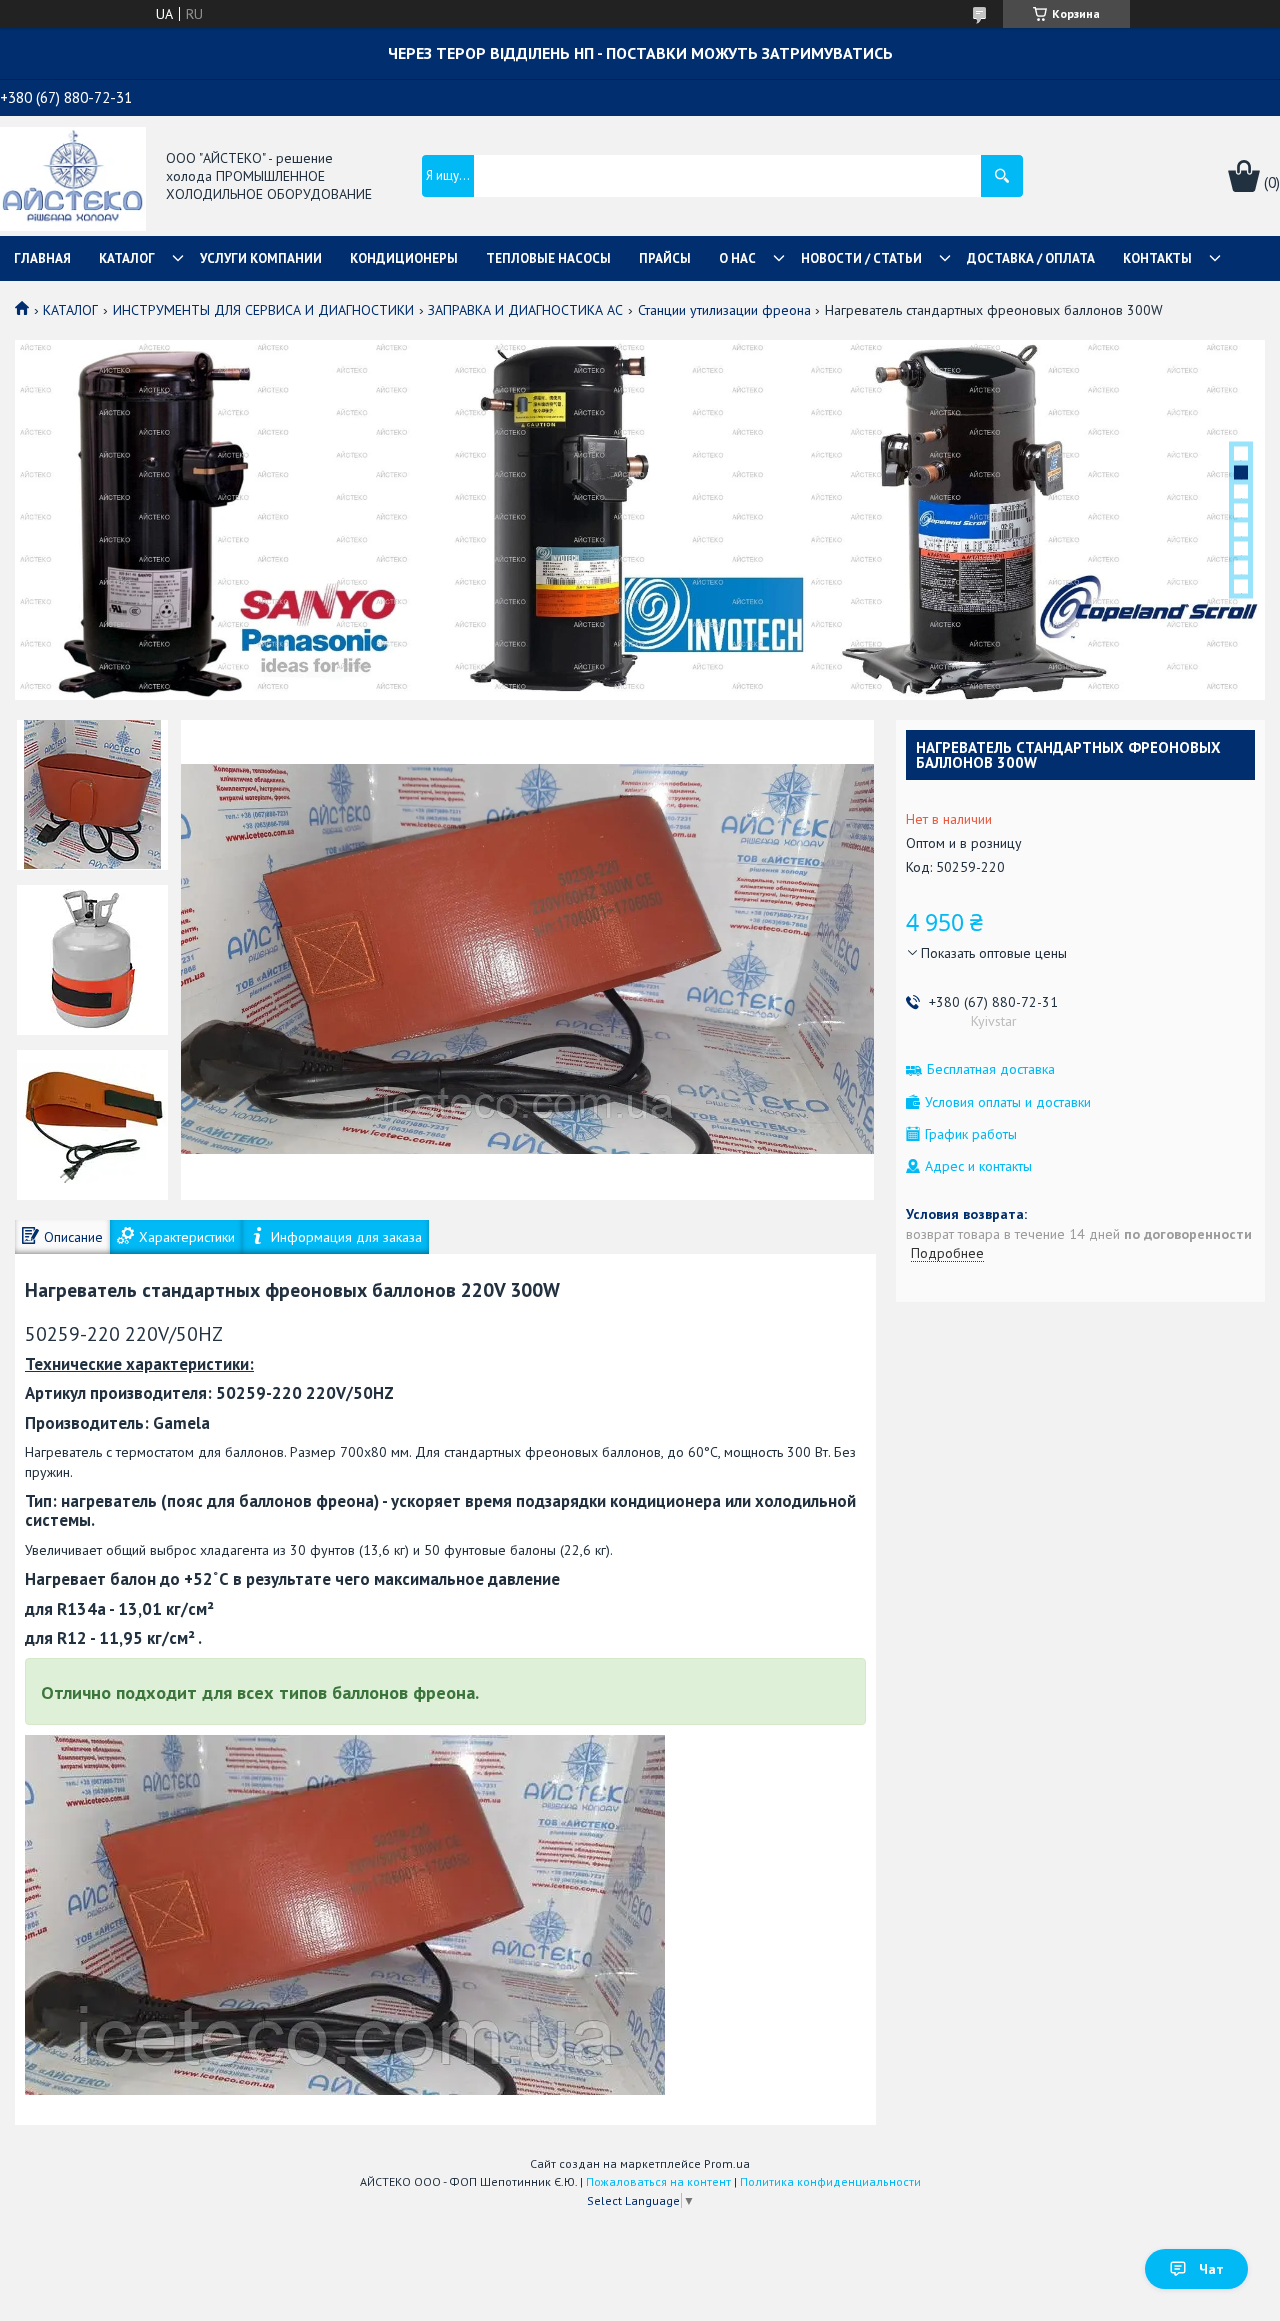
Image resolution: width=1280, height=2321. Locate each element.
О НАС (737, 258)
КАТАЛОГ (127, 258)
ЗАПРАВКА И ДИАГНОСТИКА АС (525, 310)
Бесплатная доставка (991, 1069)
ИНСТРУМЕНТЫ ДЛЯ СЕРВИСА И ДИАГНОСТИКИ (263, 310)
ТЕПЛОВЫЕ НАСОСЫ (548, 258)
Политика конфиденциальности (830, 2181)
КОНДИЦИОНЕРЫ (404, 258)
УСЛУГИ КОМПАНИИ (261, 258)
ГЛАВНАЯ (42, 258)
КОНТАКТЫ (1157, 258)
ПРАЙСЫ (665, 258)
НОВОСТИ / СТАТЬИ (861, 258)
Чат (1211, 2269)
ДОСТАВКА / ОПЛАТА (1031, 258)
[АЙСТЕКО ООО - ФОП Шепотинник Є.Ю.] (73, 177)
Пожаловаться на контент (658, 2181)
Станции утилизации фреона (724, 310)
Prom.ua (727, 2163)
